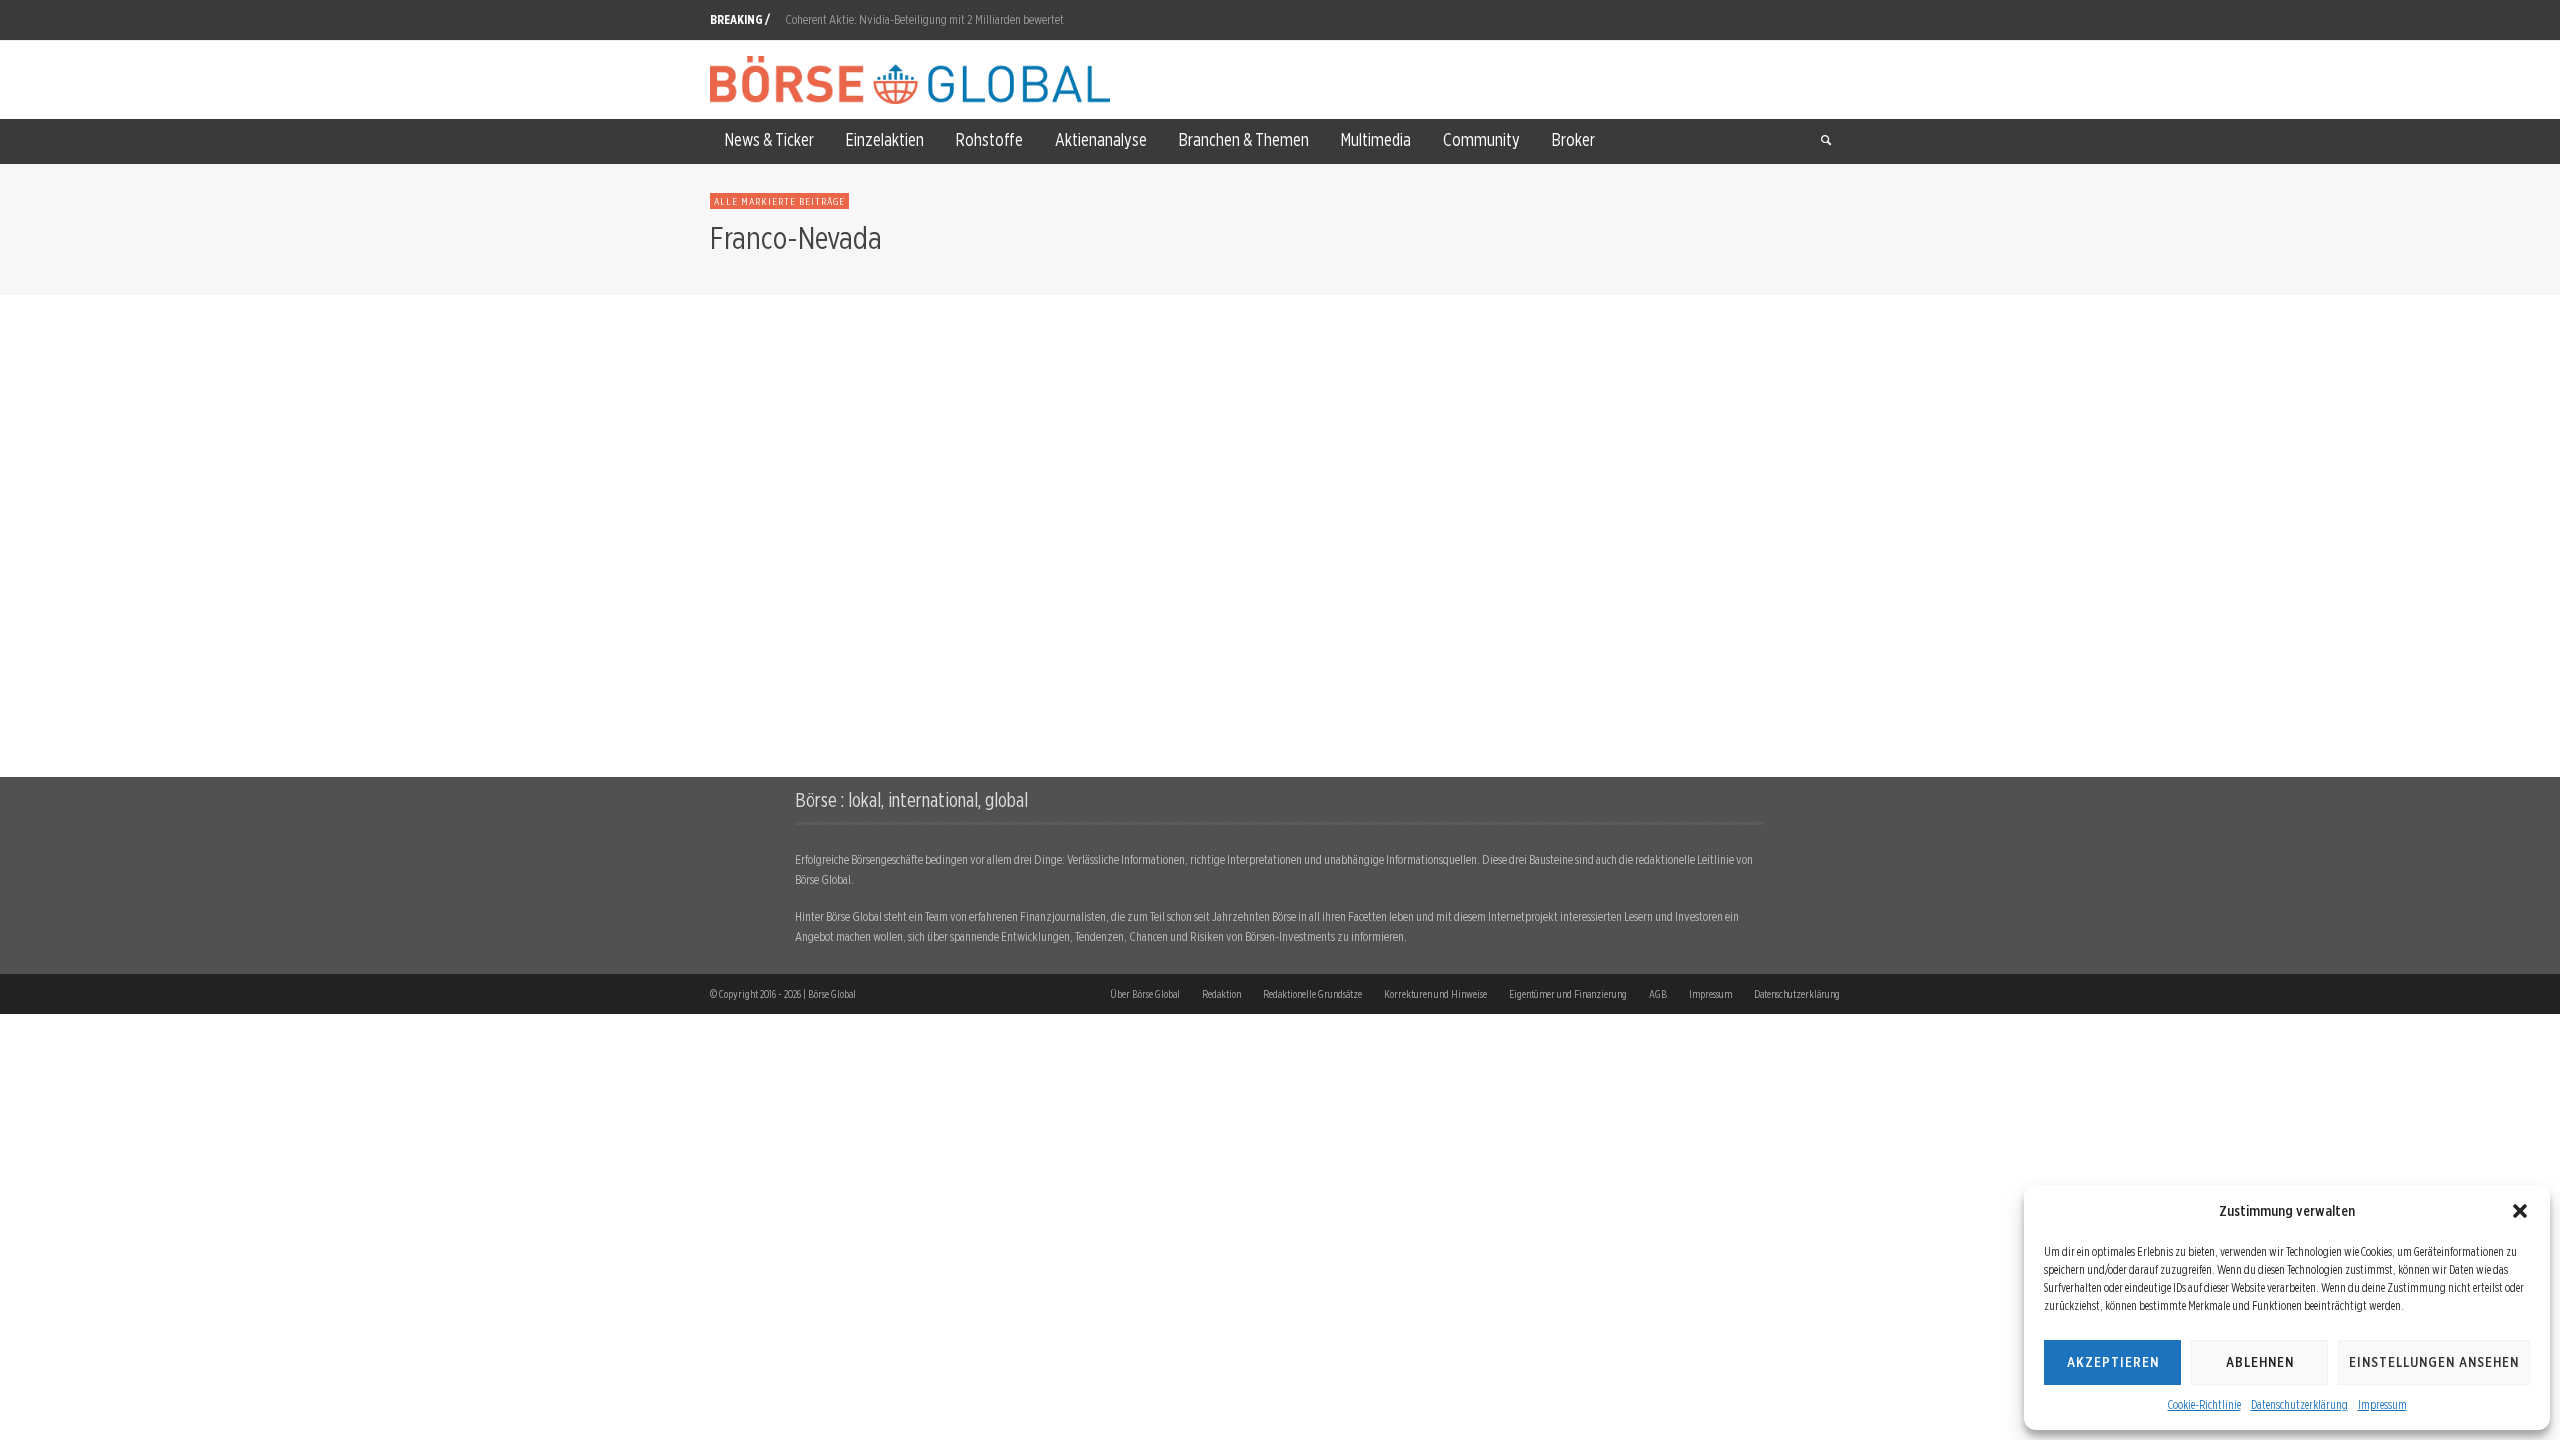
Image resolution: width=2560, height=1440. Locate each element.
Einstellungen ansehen (2434, 1362)
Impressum (2382, 1404)
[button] (2520, 1211)
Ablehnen (2260, 1362)
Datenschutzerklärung (2299, 1404)
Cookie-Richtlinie (2204, 1404)
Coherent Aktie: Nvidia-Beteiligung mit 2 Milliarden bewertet (924, 11)
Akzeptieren (2113, 1362)
